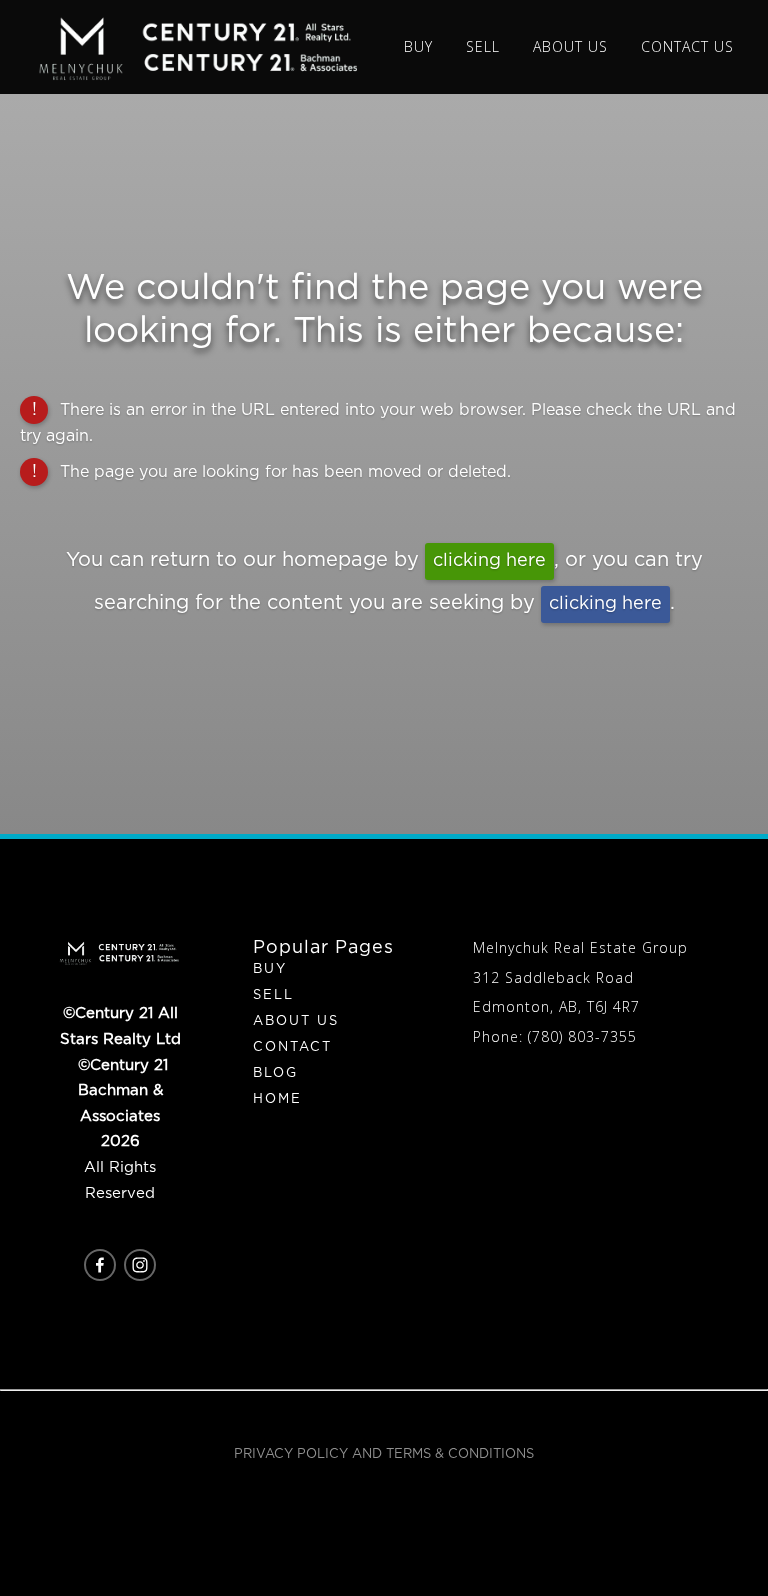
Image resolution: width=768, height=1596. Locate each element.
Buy (270, 969)
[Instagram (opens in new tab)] (140, 1265)
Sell (273, 995)
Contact (292, 1047)
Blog (275, 1073)
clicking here (489, 561)
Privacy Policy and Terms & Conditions (384, 1454)
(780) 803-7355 (582, 1036)
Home (277, 1099)
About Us (296, 1021)
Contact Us (687, 46)
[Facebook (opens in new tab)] (100, 1265)
